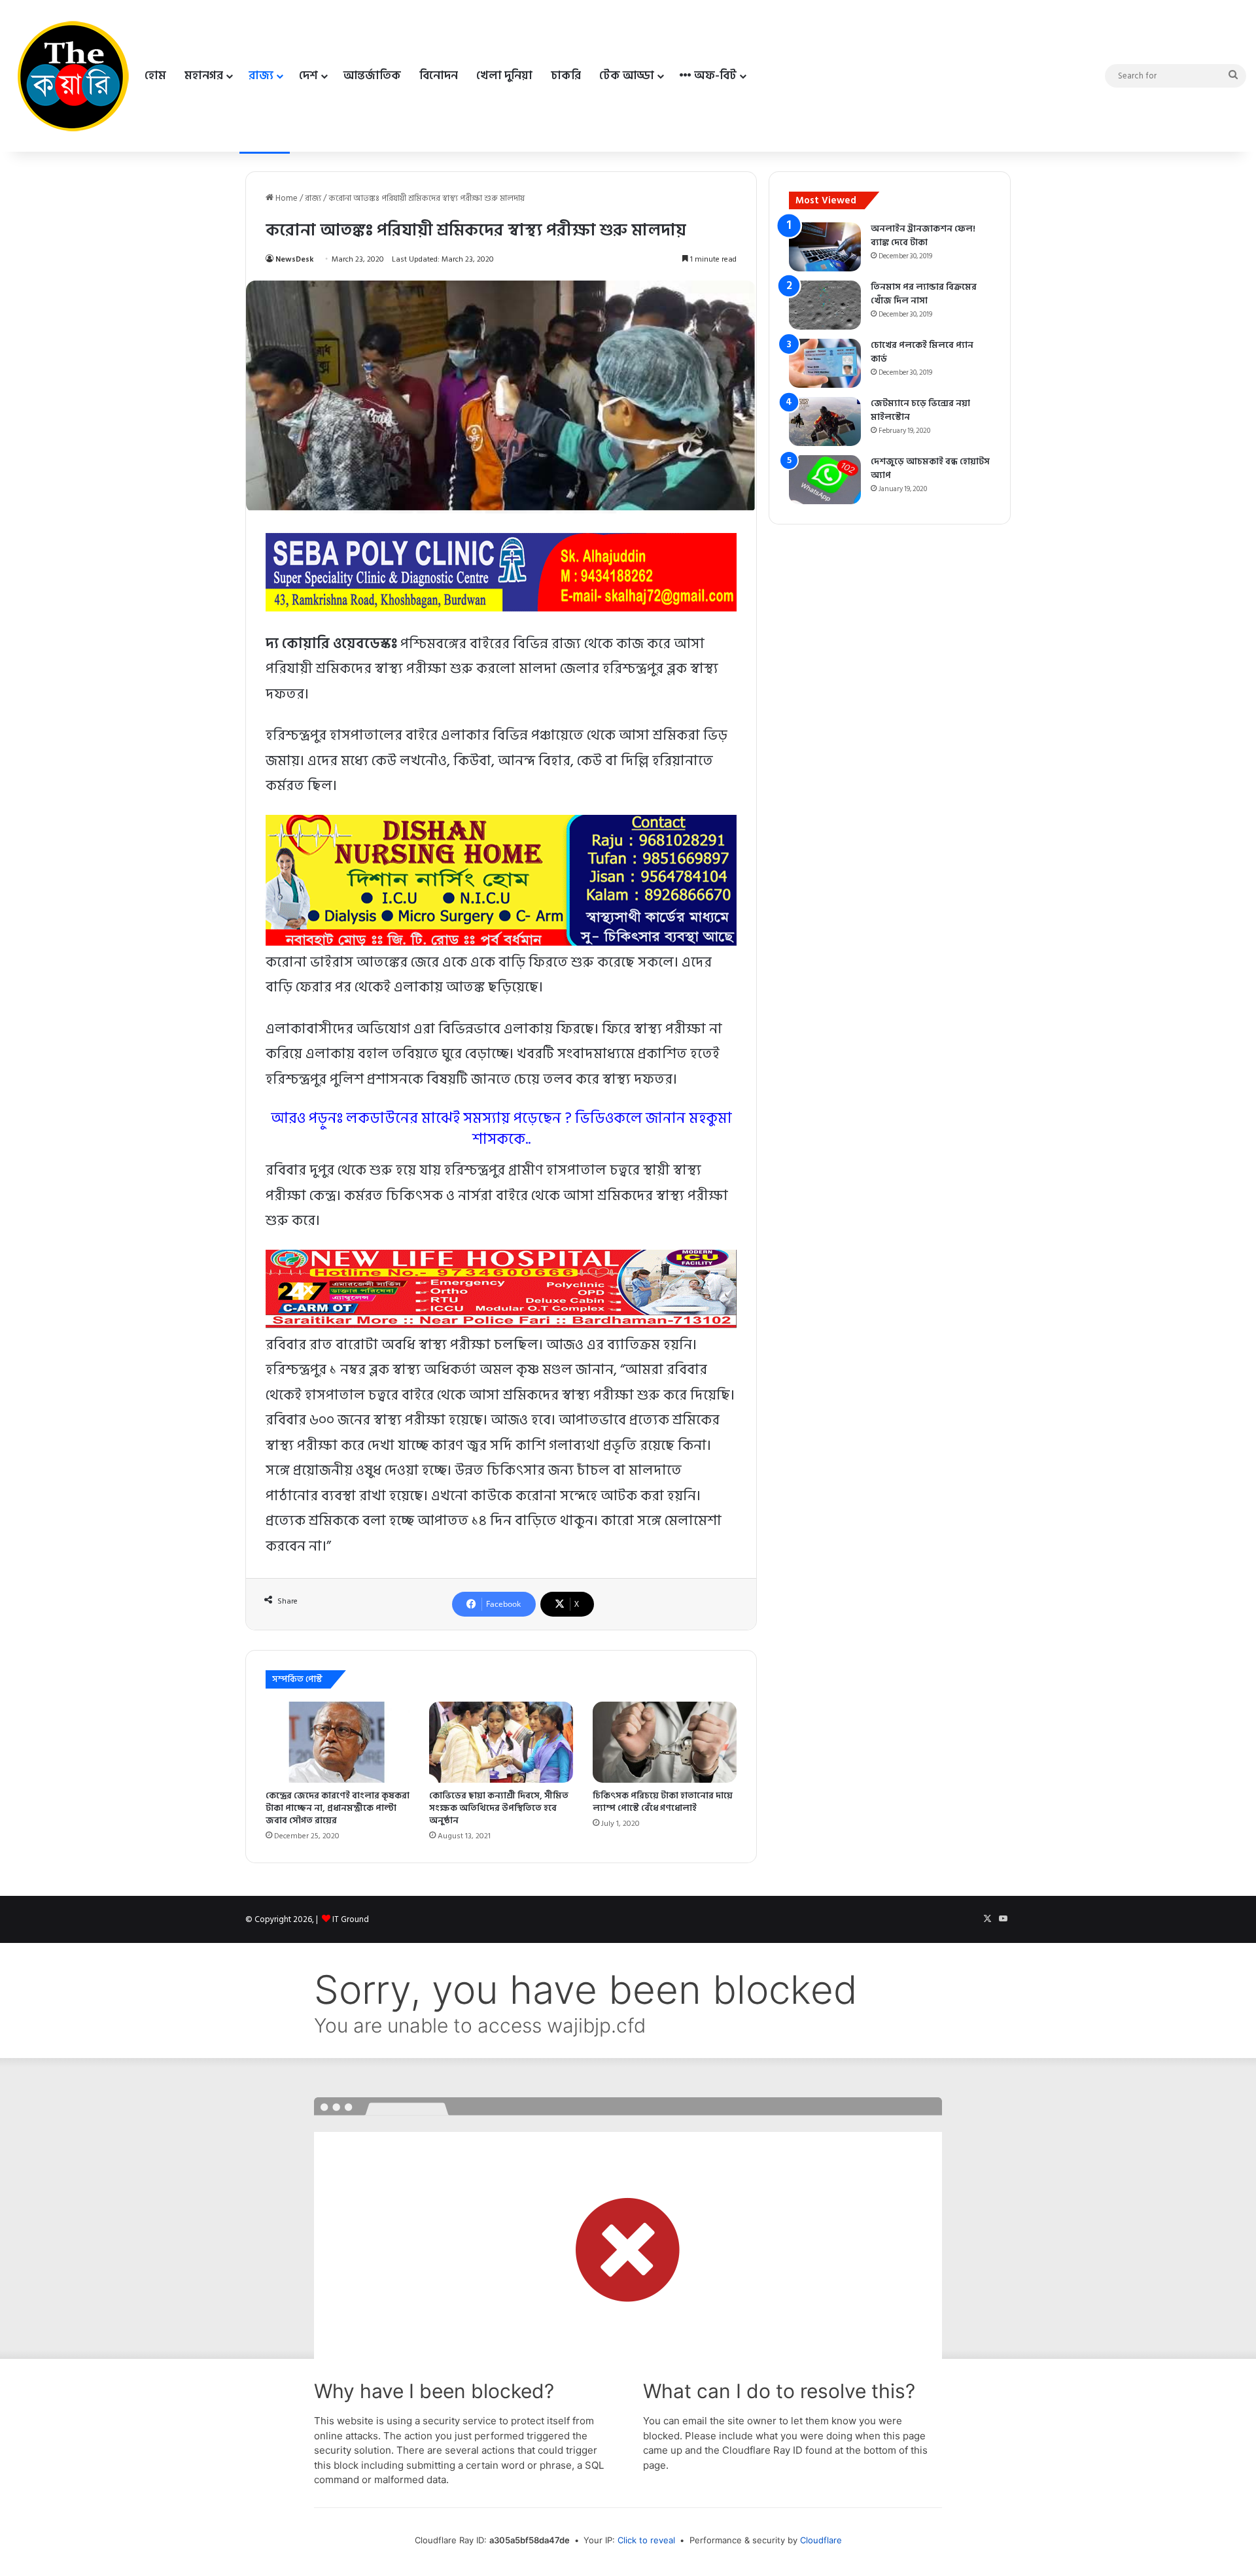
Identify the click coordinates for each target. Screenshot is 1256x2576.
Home (286, 198)
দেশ (308, 76)
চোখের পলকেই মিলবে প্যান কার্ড (922, 352)
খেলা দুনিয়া (504, 76)
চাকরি (566, 76)
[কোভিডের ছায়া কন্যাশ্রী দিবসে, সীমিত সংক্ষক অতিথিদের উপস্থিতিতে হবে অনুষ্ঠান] (501, 1742)
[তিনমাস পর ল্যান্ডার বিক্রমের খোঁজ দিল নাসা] (825, 305)
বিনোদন (439, 76)
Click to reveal (646, 2540)
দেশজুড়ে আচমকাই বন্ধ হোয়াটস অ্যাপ (930, 468)
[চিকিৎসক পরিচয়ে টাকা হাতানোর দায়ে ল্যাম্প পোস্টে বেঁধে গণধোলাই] (665, 1742)
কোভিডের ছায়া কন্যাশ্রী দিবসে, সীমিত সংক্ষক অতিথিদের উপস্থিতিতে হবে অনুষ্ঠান (499, 1808)
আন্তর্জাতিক (372, 76)
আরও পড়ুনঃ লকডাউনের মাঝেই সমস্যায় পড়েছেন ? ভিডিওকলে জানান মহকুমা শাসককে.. (501, 1129)
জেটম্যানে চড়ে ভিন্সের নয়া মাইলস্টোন (920, 410)
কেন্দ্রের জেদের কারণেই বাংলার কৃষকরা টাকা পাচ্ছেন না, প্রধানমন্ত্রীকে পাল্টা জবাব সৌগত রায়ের (338, 1808)
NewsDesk (295, 259)
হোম (155, 76)
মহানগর (204, 76)
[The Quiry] (73, 76)
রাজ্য (261, 76)
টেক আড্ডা (627, 76)
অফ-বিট (714, 76)
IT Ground (351, 1919)
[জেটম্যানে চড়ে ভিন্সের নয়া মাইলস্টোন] (825, 421)
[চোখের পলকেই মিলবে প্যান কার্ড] (825, 363)
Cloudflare (821, 2540)
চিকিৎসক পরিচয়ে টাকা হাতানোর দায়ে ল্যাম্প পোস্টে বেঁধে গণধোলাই (663, 1802)
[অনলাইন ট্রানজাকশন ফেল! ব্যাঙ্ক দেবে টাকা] (825, 247)
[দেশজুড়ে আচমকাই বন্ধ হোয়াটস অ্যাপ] (825, 480)
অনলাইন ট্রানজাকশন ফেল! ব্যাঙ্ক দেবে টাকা (923, 235)
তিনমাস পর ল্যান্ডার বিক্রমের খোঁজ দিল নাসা (924, 294)
